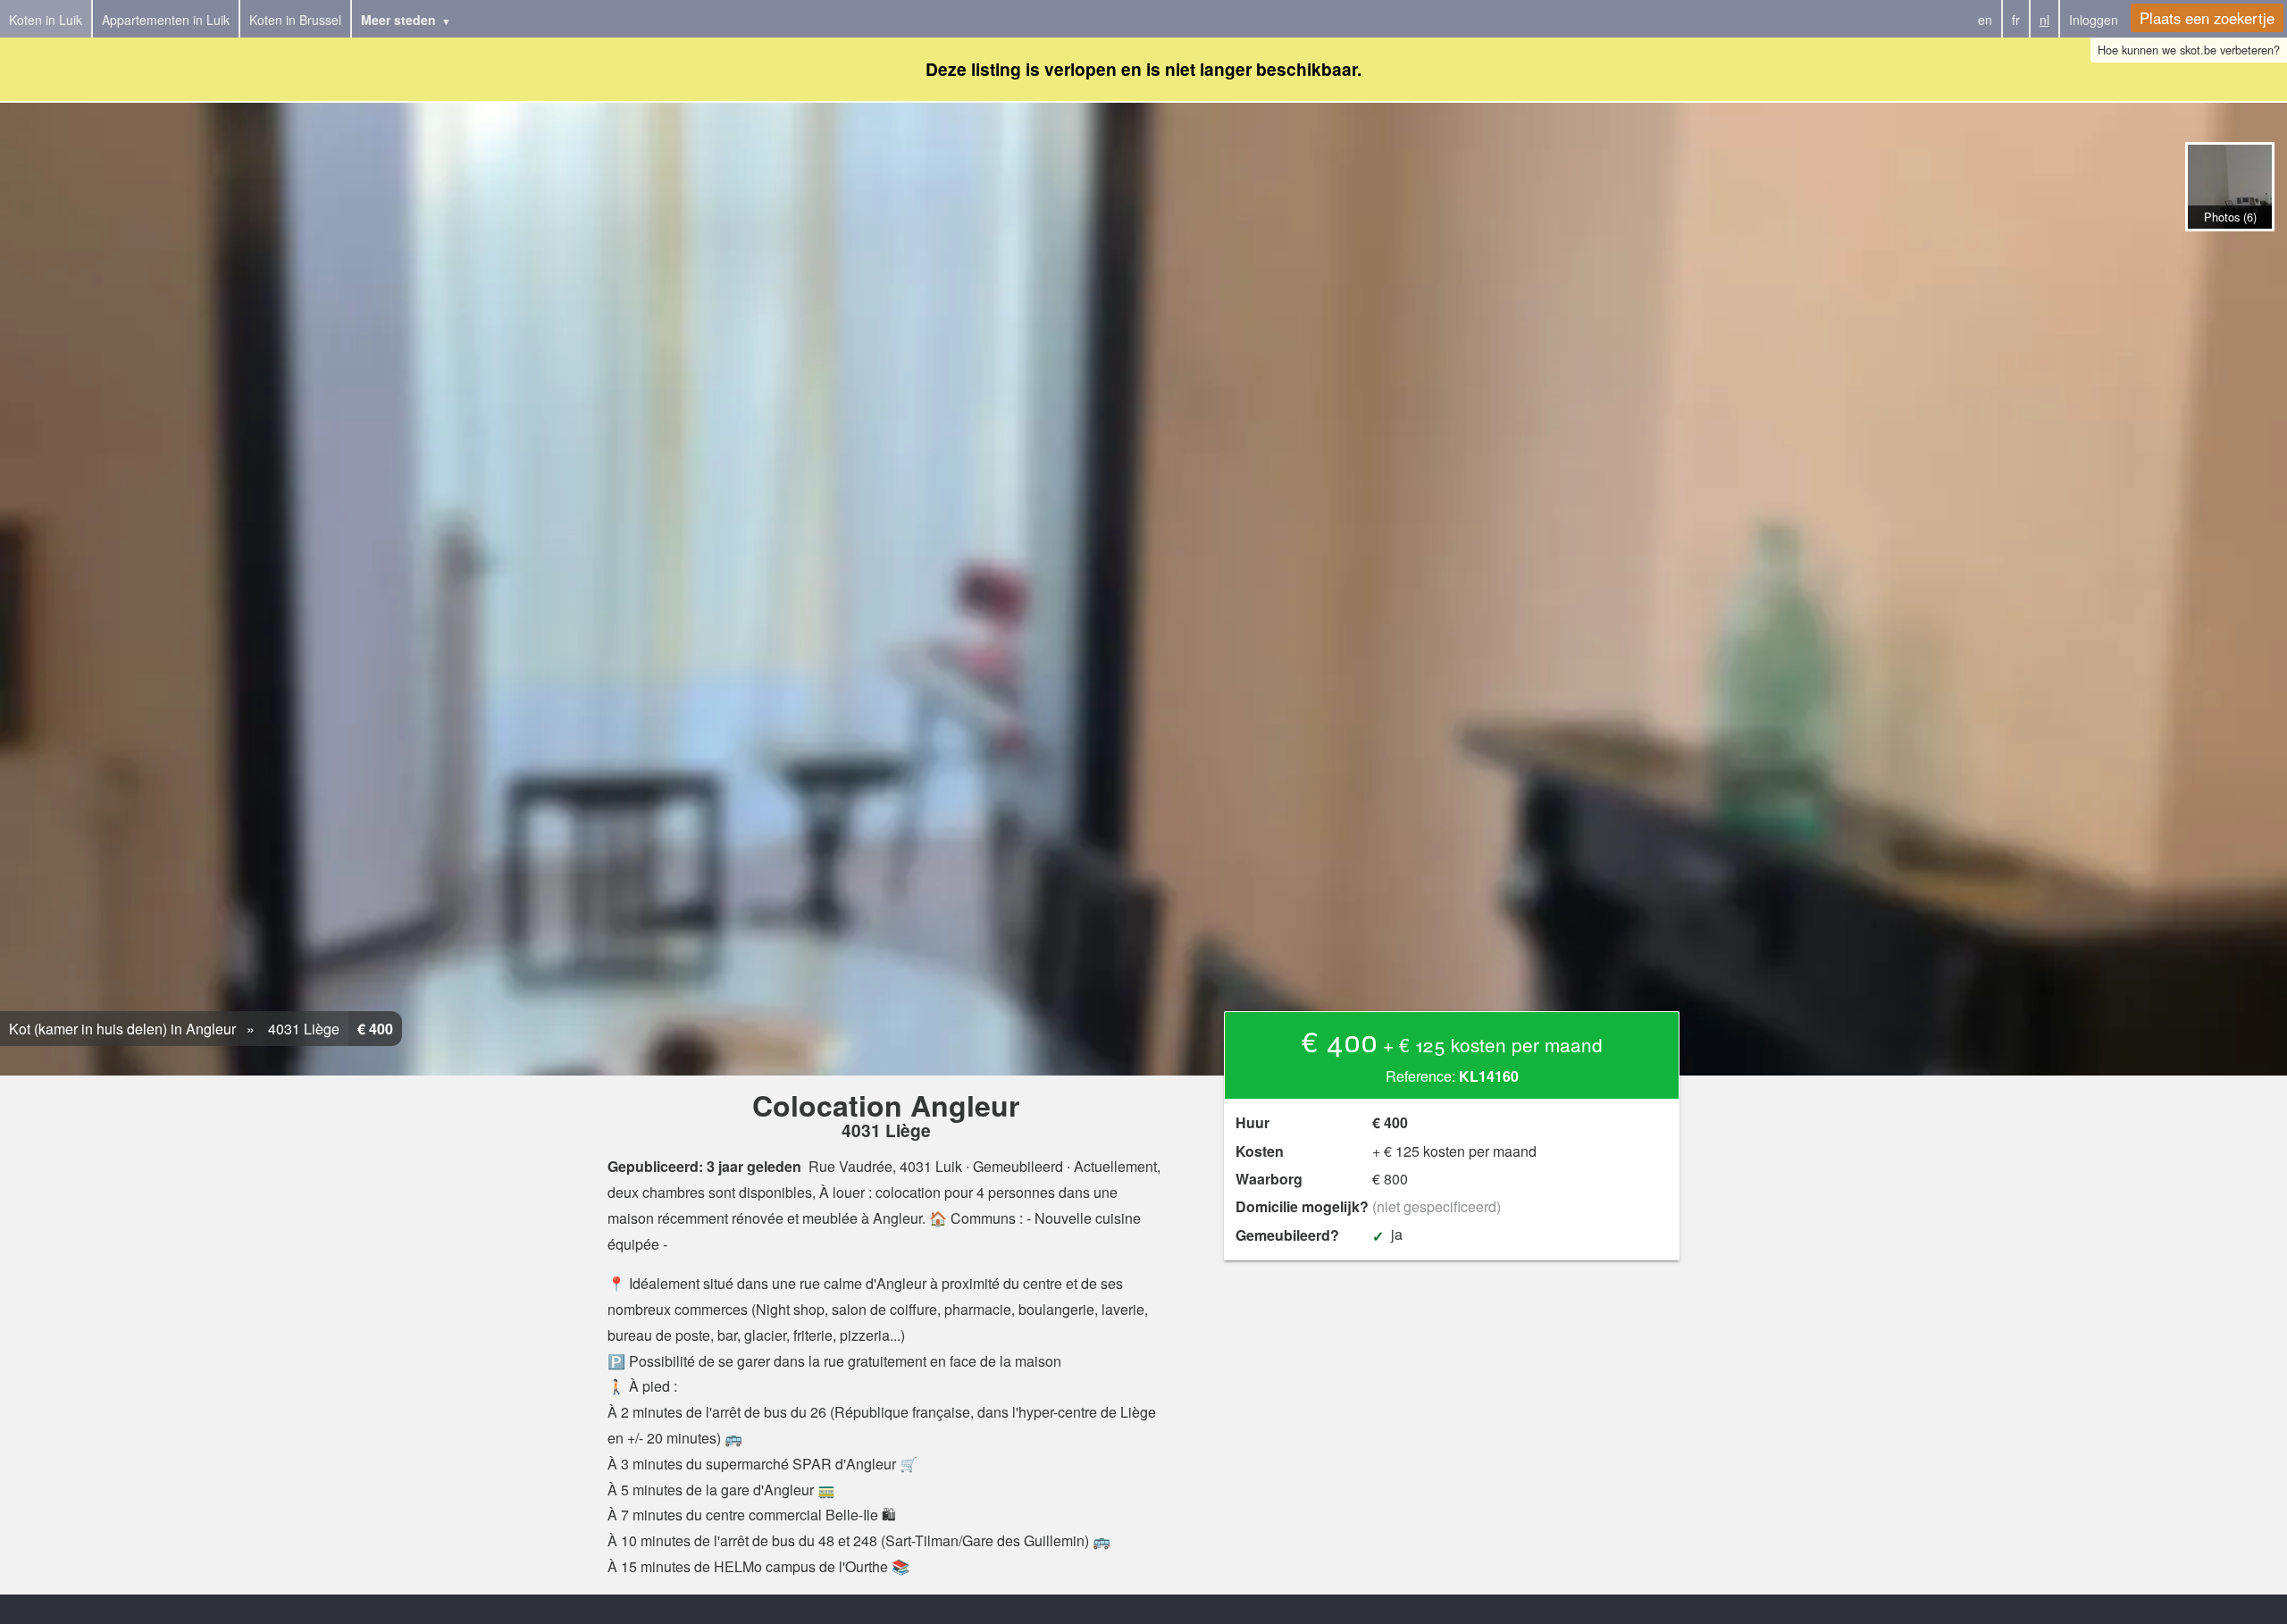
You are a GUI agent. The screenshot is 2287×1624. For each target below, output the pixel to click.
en (1985, 20)
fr (2016, 20)
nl (2044, 20)
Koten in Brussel (295, 20)
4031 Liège (302, 1029)
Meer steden (398, 20)
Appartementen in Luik (166, 20)
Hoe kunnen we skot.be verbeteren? (2189, 50)
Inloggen (2094, 20)
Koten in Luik (46, 20)
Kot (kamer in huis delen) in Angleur (122, 1029)
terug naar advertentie (2229, 250)
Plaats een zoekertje (2207, 18)
